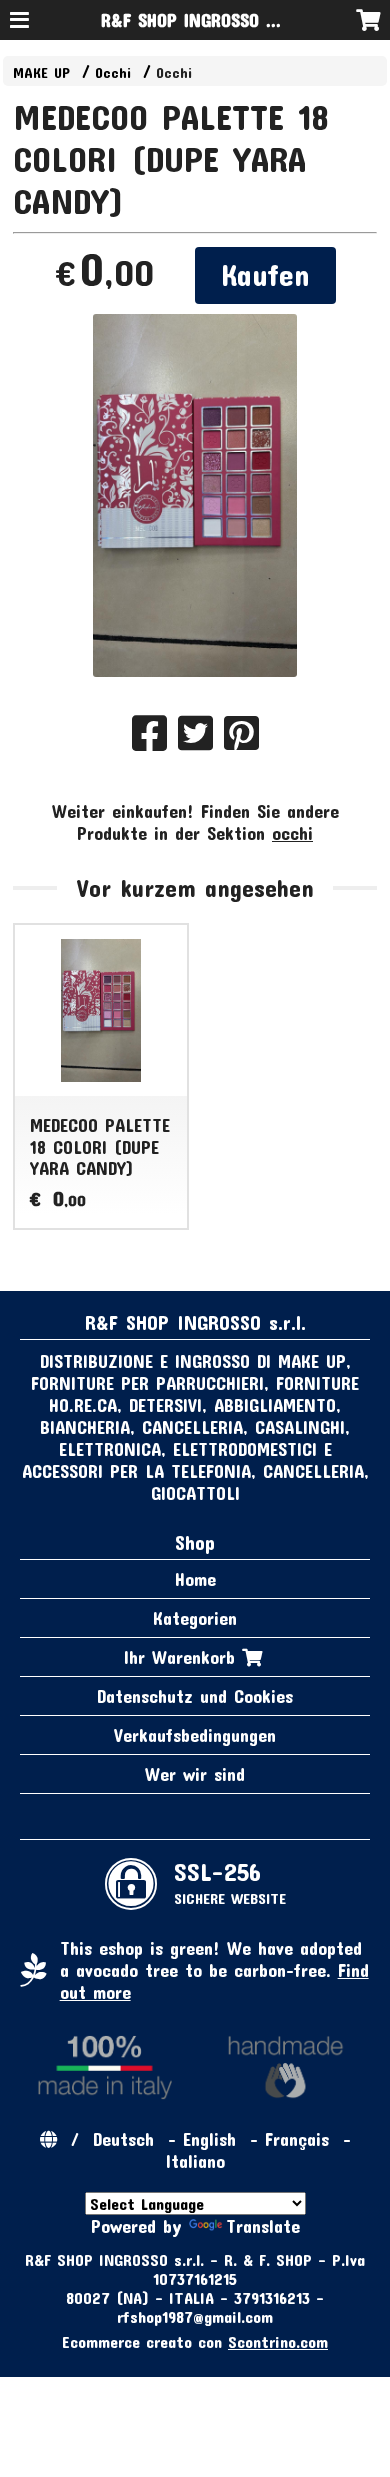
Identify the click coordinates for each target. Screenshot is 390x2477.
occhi (292, 833)
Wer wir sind (195, 1774)
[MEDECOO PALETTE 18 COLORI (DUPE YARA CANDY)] (195, 495)
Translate (263, 2226)
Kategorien (195, 1618)
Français (297, 2139)
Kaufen (265, 274)
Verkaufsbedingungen (195, 1735)
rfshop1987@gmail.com (195, 2316)
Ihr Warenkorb (183, 1657)
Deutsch (123, 2139)
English (209, 2139)
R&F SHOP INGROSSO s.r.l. (201, 20)
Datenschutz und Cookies (195, 1696)
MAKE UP (41, 72)
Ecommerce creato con (195, 2341)
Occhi (113, 72)
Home (195, 1579)
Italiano (195, 2161)
